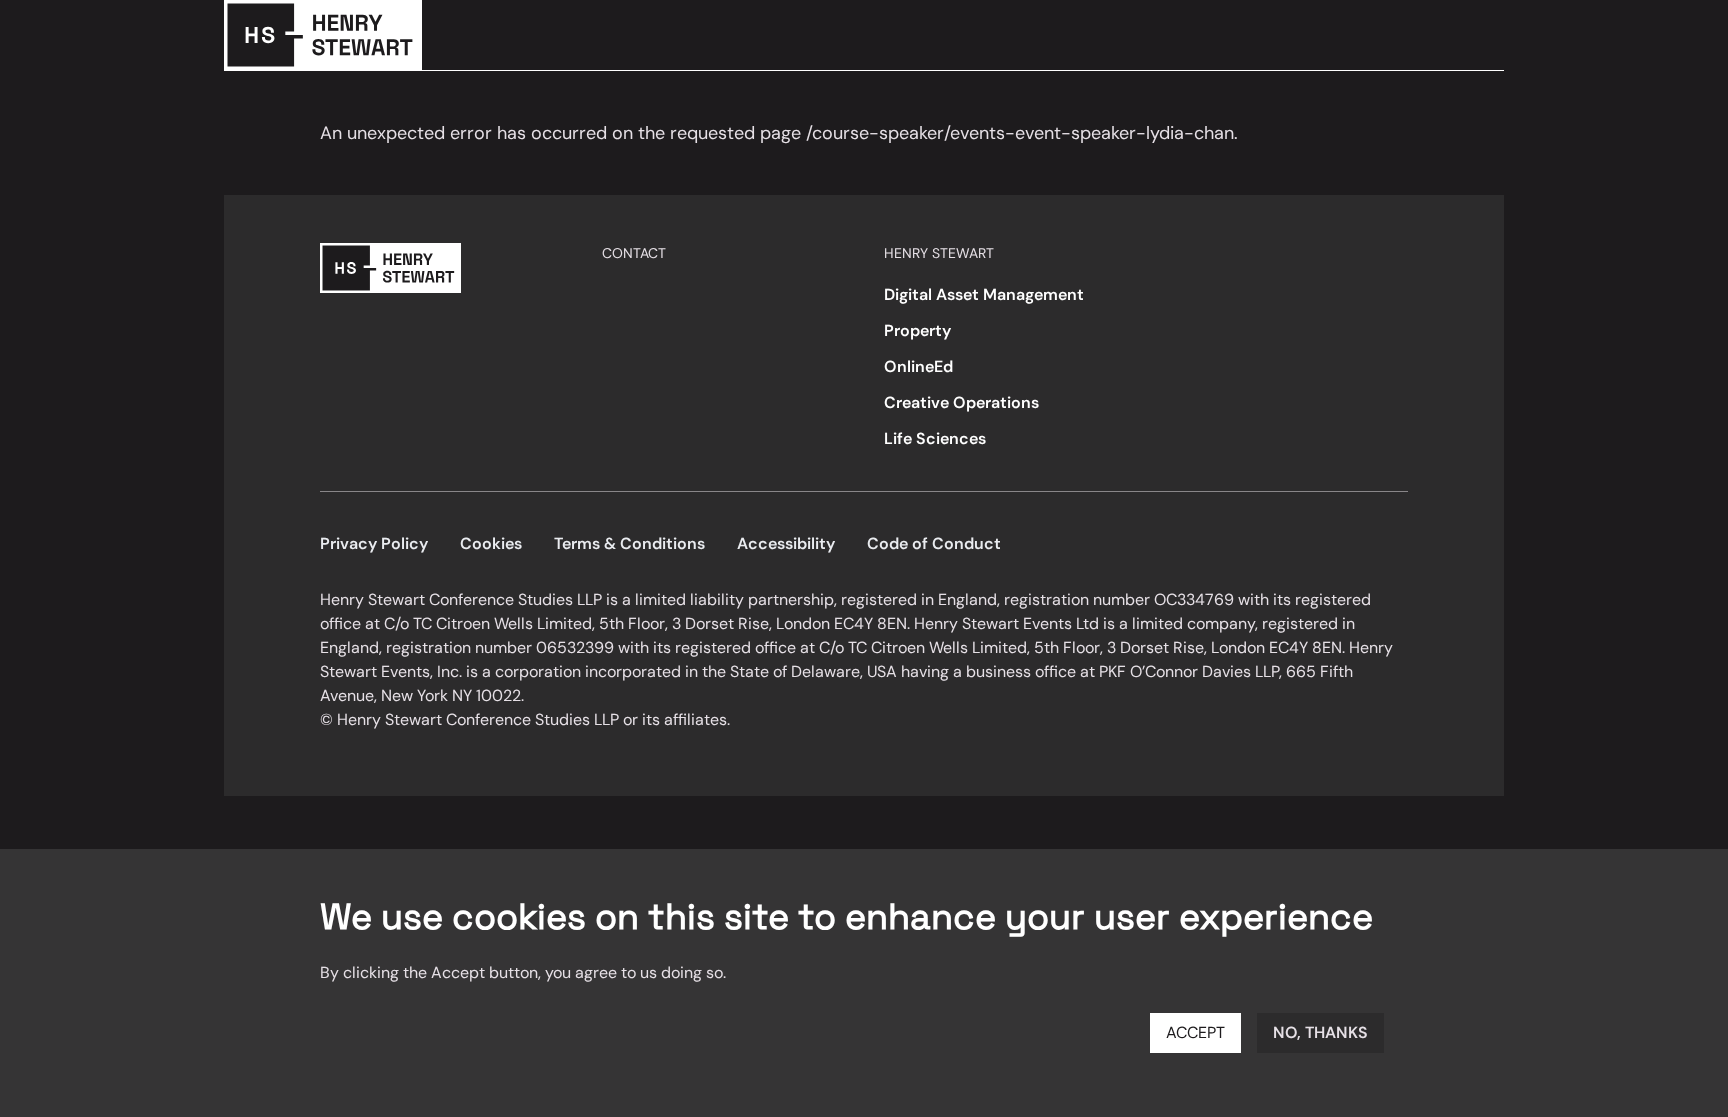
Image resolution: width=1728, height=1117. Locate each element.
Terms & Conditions (629, 543)
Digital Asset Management (984, 294)
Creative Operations (961, 402)
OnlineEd (918, 366)
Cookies (491, 543)
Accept (1195, 1032)
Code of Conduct (934, 543)
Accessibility (786, 543)
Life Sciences (935, 438)
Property (917, 330)
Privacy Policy (374, 543)
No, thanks (1320, 1032)
